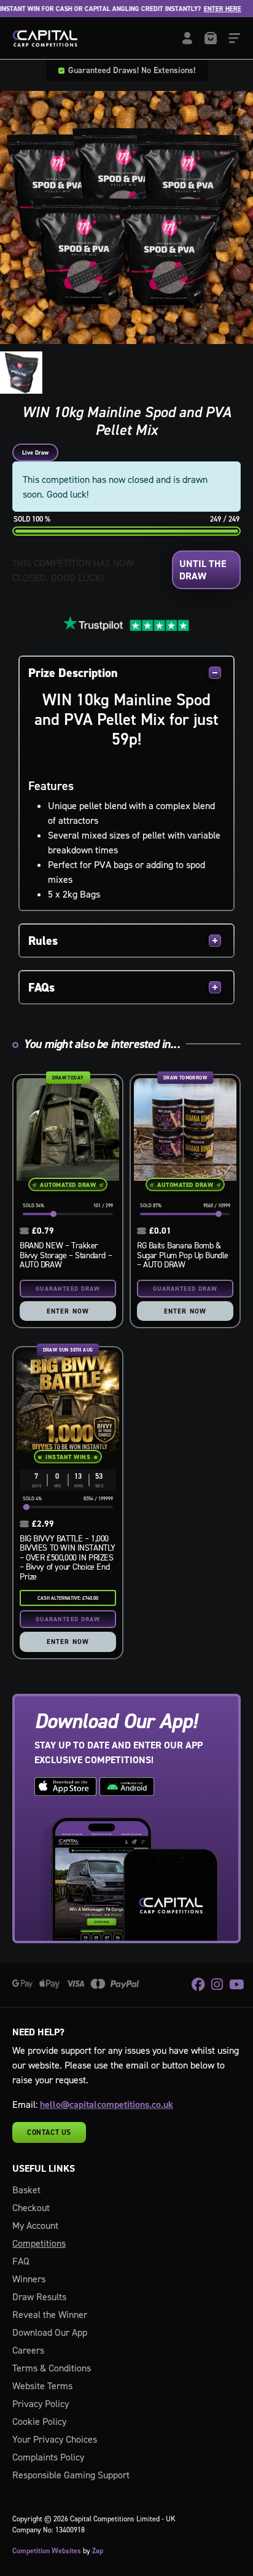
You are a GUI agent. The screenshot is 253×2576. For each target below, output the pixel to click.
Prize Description (73, 673)
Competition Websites (47, 2551)
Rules (43, 941)
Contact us (49, 2132)
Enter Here (205, 9)
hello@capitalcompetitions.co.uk (107, 2104)
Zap (98, 2551)
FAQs (41, 987)
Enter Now (68, 1311)
